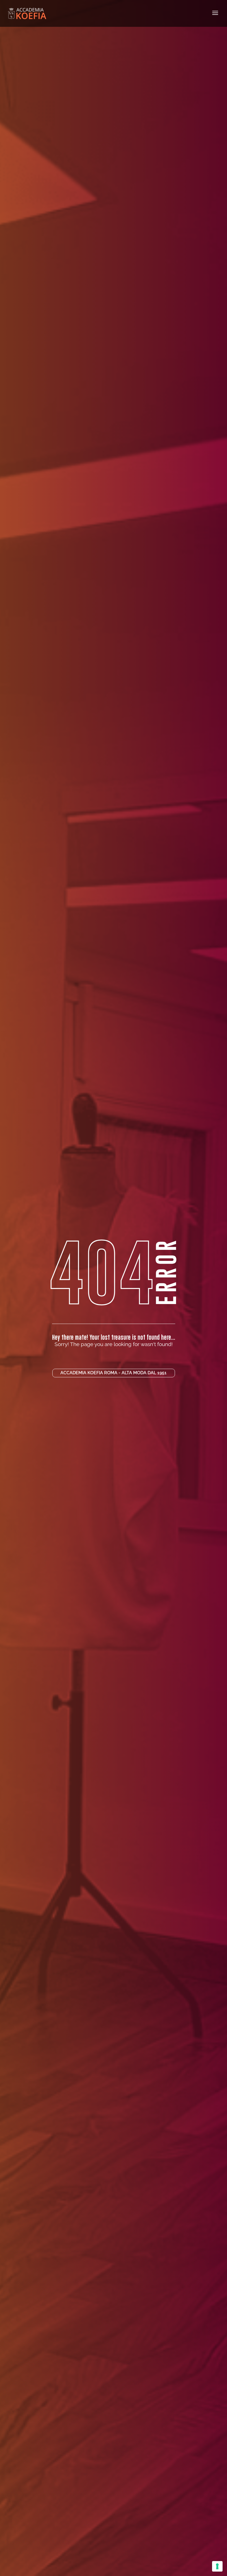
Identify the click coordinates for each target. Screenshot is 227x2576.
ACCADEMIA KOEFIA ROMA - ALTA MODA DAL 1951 (114, 1373)
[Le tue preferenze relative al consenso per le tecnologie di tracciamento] (217, 2566)
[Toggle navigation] (215, 13)
